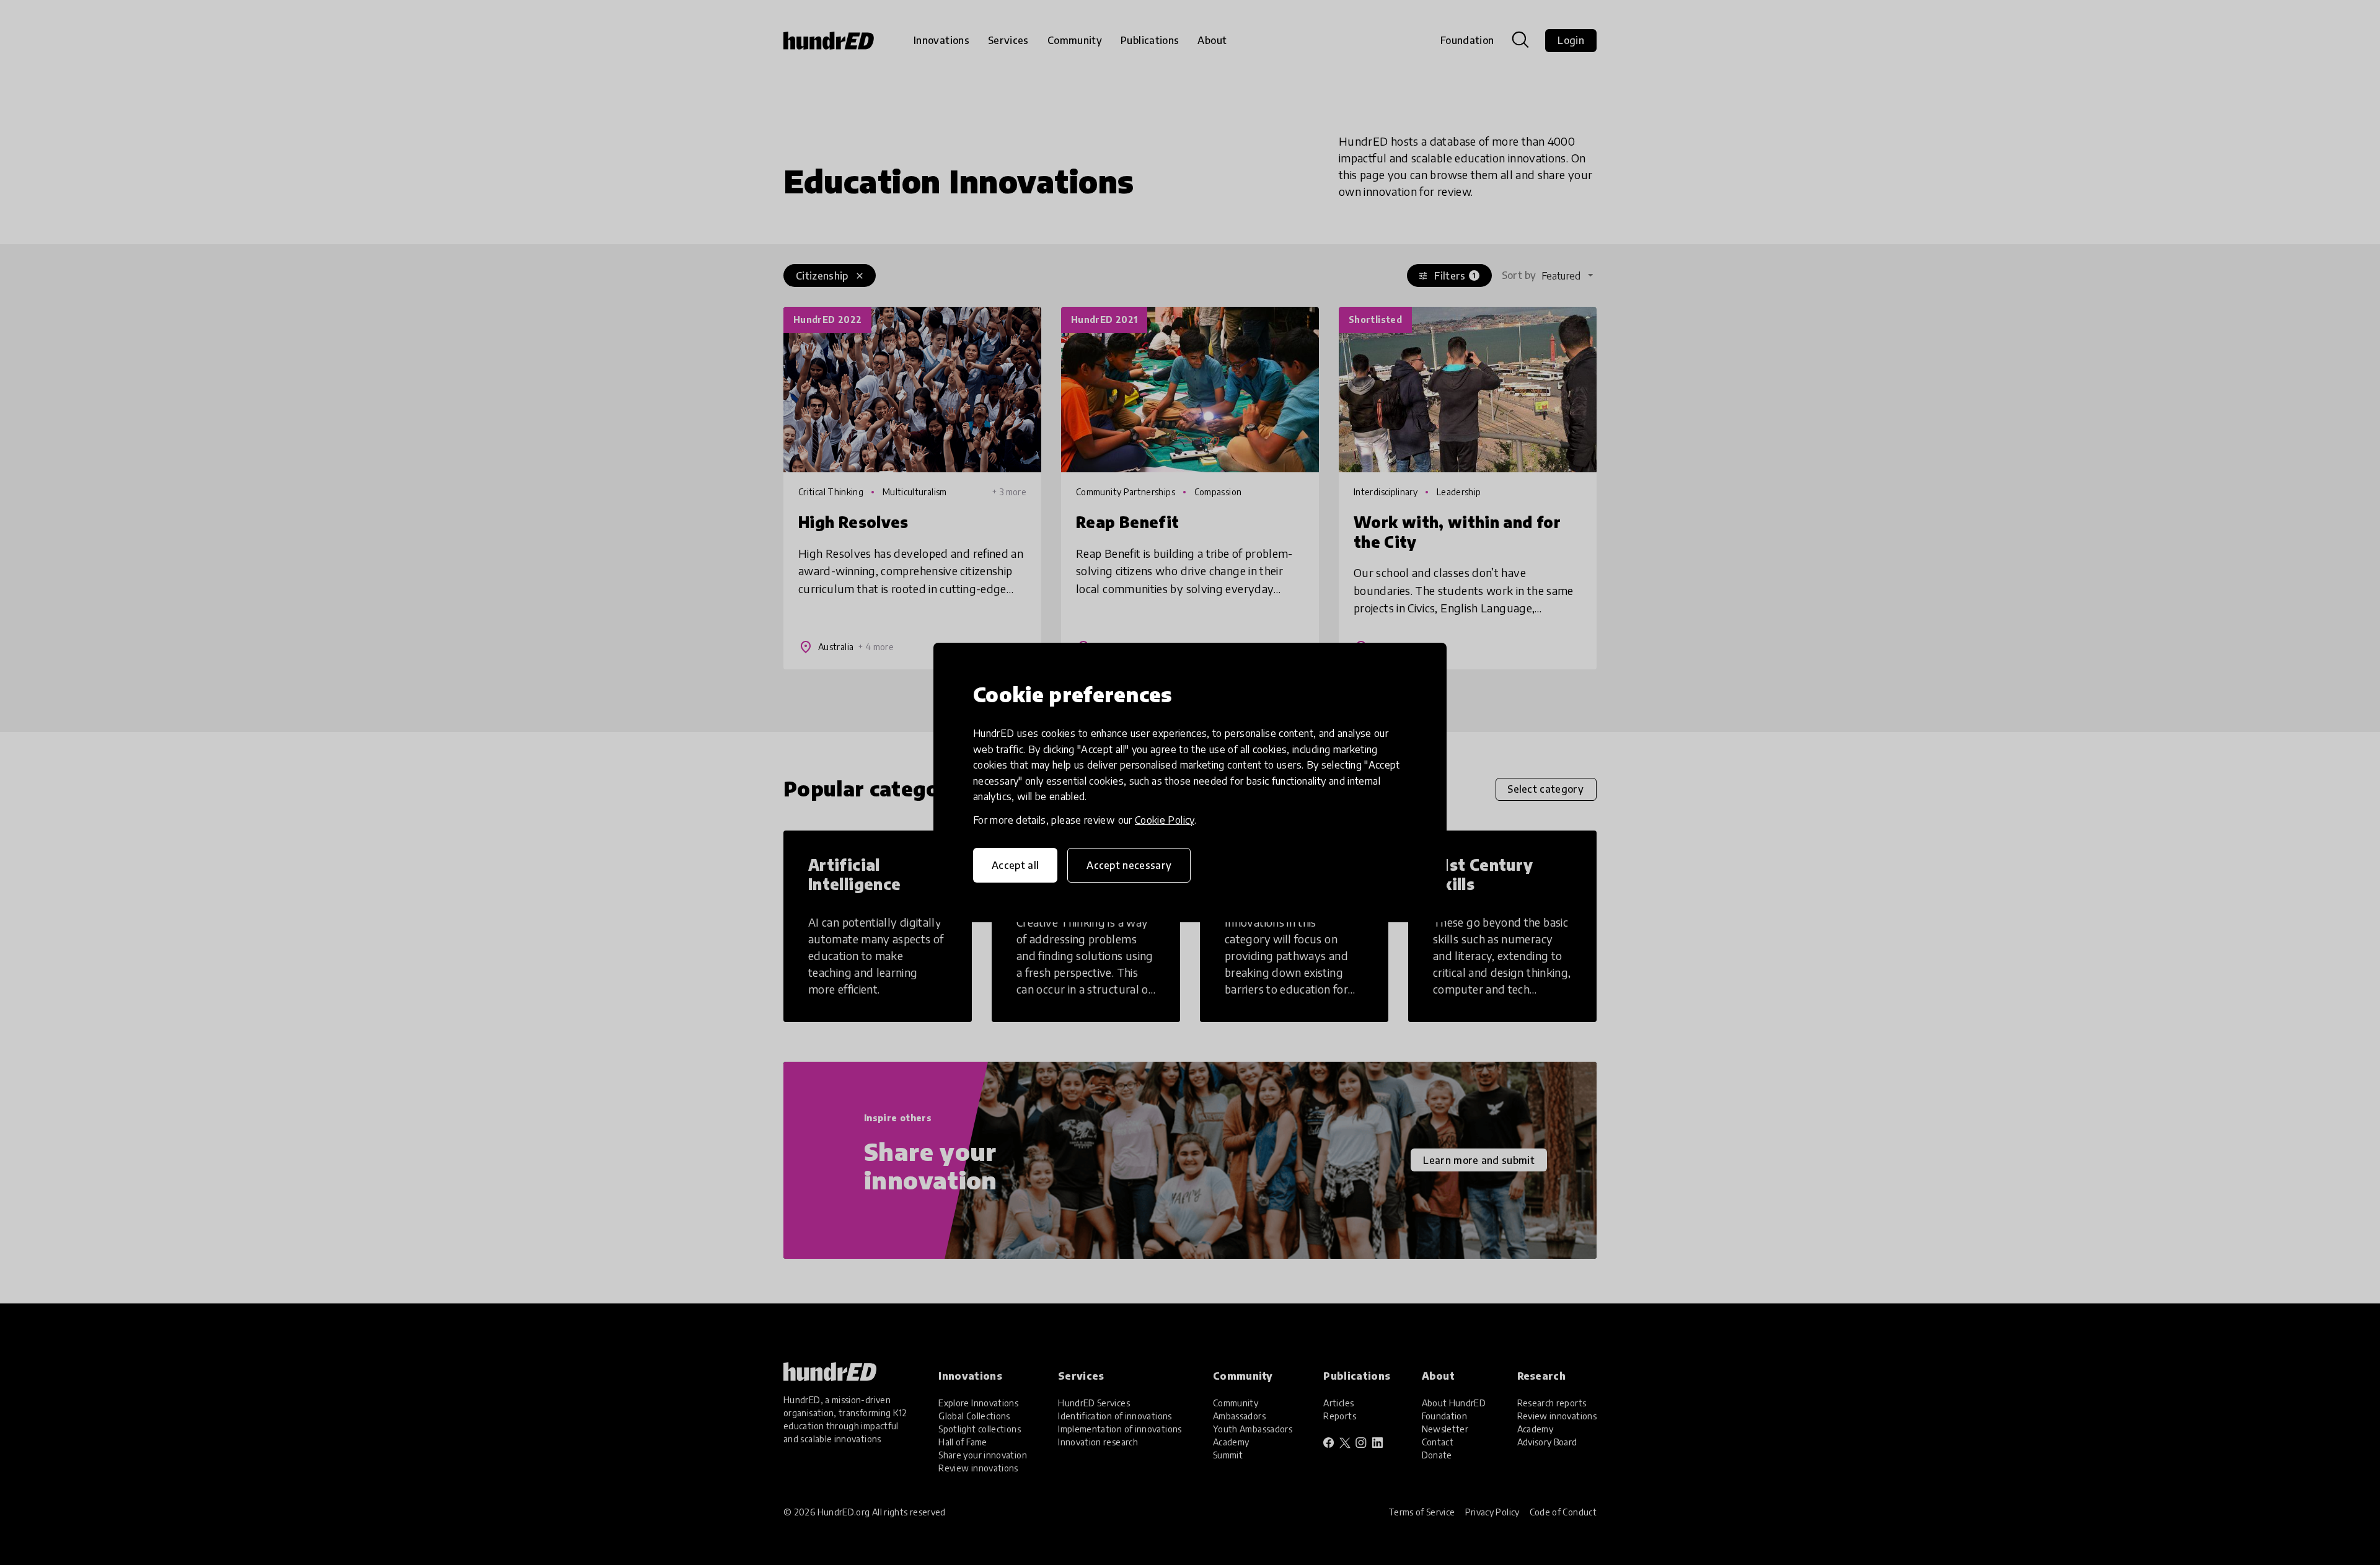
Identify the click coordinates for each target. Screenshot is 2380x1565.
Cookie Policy (1165, 820)
